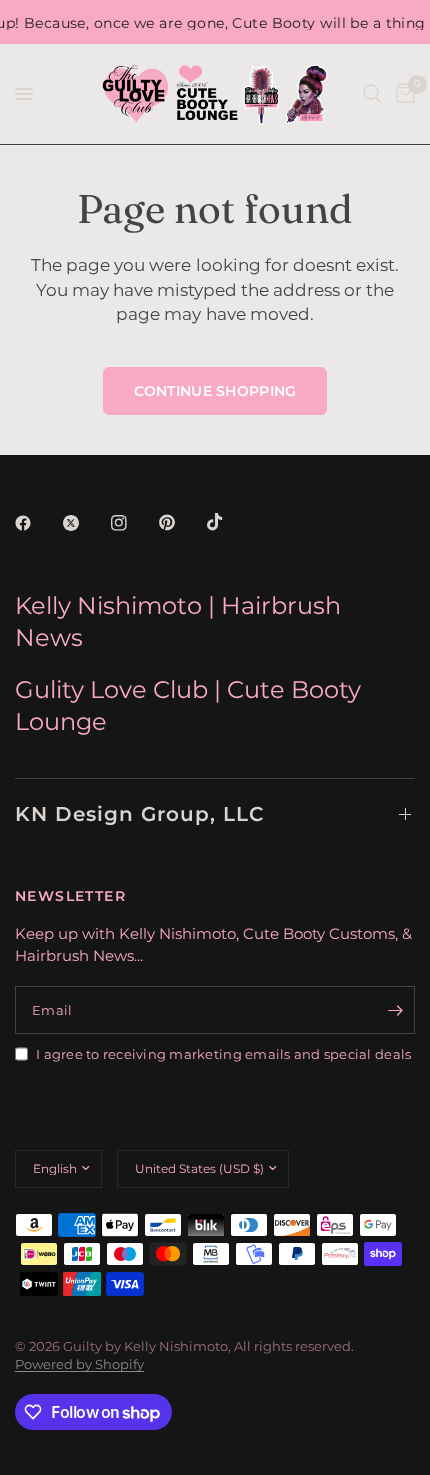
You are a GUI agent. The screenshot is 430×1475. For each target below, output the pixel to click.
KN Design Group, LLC (139, 814)
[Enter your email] (395, 1010)
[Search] (372, 94)
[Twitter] (85, 523)
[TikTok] (229, 522)
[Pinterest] (181, 523)
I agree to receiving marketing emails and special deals (223, 1054)
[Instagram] (133, 523)
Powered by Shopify (79, 1364)
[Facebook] (37, 523)
